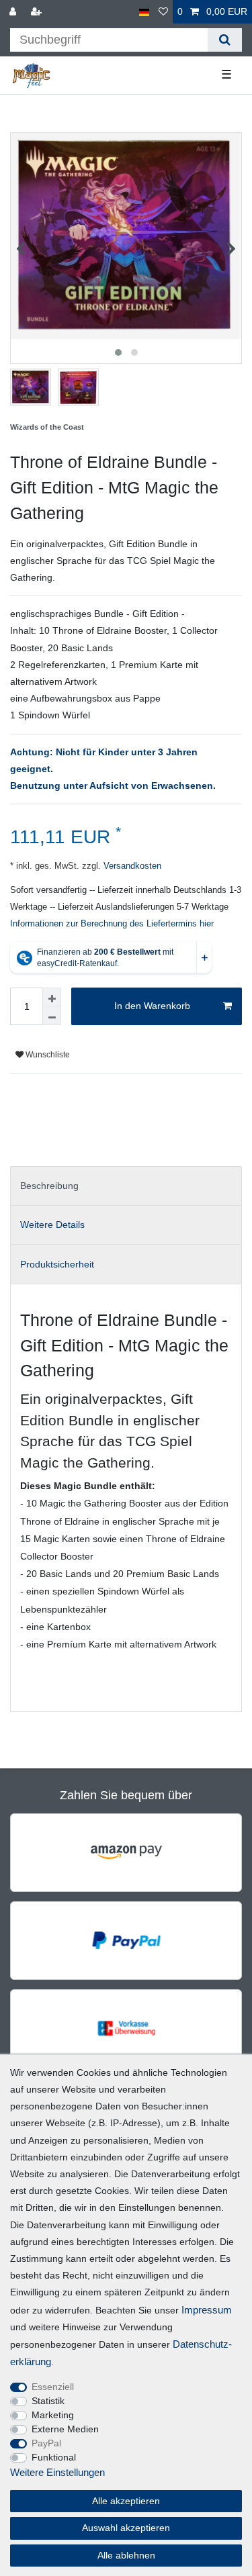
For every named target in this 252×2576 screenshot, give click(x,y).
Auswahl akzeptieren (126, 2528)
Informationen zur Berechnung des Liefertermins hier (112, 924)
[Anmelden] (14, 12)
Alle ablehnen (126, 2555)
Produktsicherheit (57, 1264)
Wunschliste (47, 1055)
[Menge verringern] (52, 1016)
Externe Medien (65, 2429)
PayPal (46, 2443)
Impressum (207, 2310)
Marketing (53, 2415)
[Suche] (225, 40)
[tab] (126, 1186)
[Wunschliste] (163, 12)
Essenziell (53, 2387)
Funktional (54, 2457)
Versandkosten (131, 866)
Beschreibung (49, 1186)
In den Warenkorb (152, 1006)
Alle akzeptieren (126, 2501)
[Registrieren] (38, 12)
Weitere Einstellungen (57, 2472)
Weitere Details (52, 1225)
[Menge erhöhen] (52, 997)
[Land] (144, 12)
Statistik (48, 2401)
